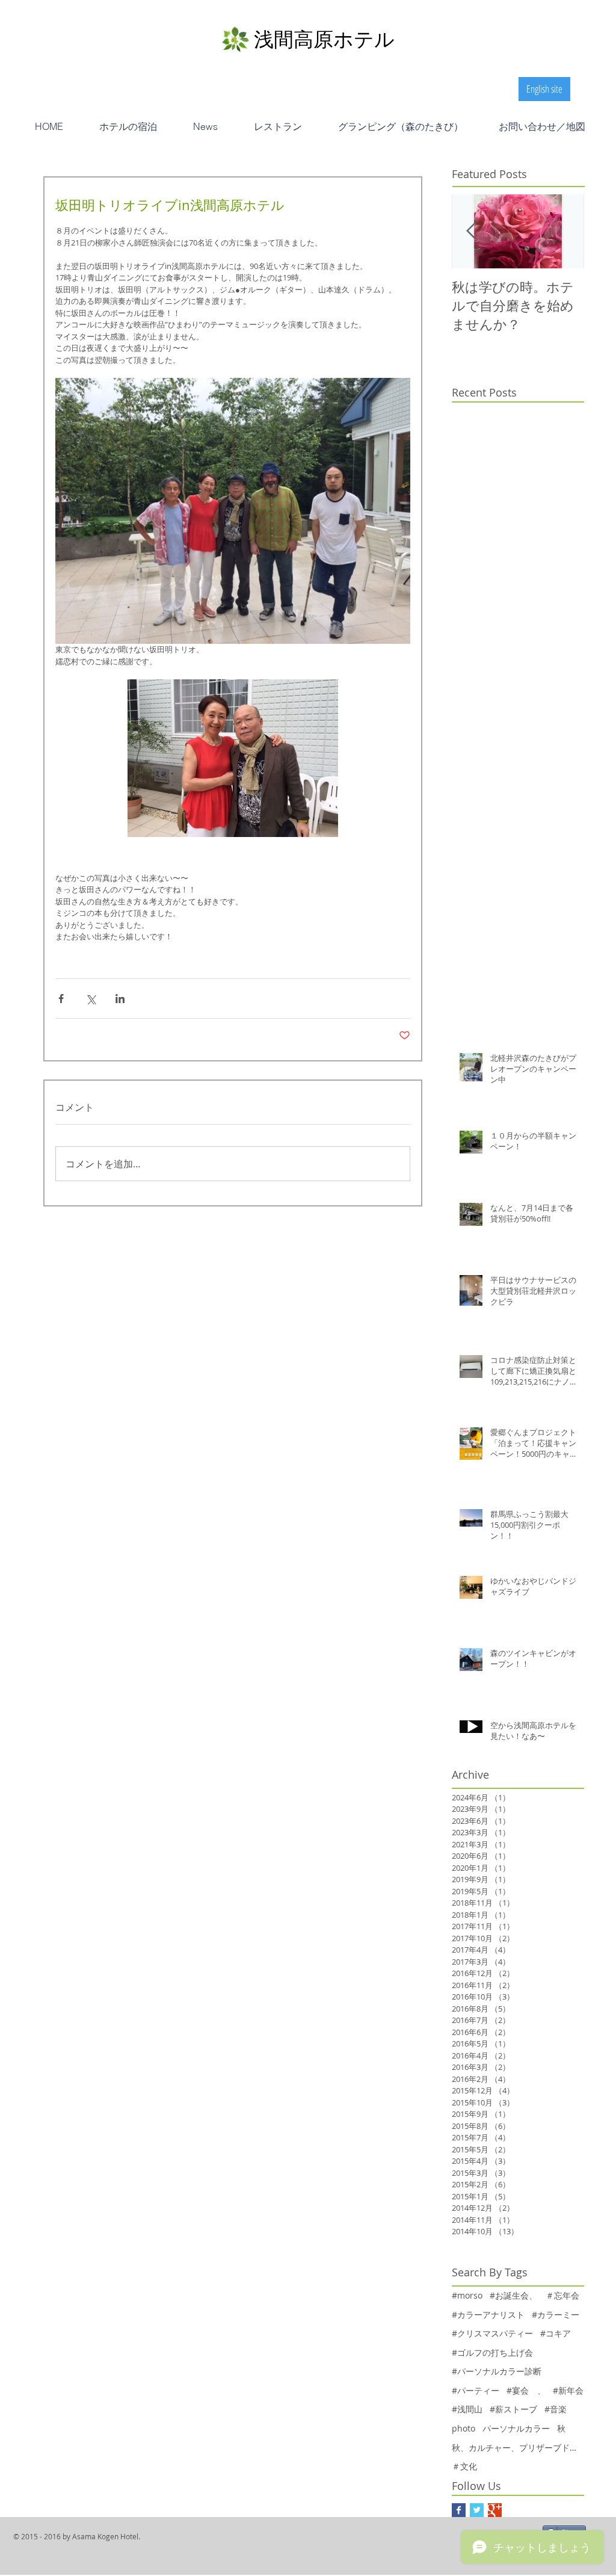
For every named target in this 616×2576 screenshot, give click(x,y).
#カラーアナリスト (488, 2315)
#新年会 (568, 2390)
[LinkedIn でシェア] (120, 999)
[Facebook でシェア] (61, 999)
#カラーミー (556, 2315)
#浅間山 (467, 2409)
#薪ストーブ (513, 2409)
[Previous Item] (471, 231)
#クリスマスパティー (492, 2333)
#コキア (556, 2333)
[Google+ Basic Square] (495, 2510)
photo (464, 2428)
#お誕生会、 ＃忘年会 (534, 2295)
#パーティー (476, 2390)
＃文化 (464, 2466)
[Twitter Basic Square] (477, 2510)
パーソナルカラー (516, 2428)
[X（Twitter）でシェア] (91, 999)
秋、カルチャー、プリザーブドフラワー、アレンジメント (518, 2448)
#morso (467, 2295)
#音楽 (556, 2409)
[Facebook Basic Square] (459, 2510)
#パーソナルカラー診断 (497, 2371)
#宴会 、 (526, 2390)
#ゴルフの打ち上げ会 (492, 2352)
